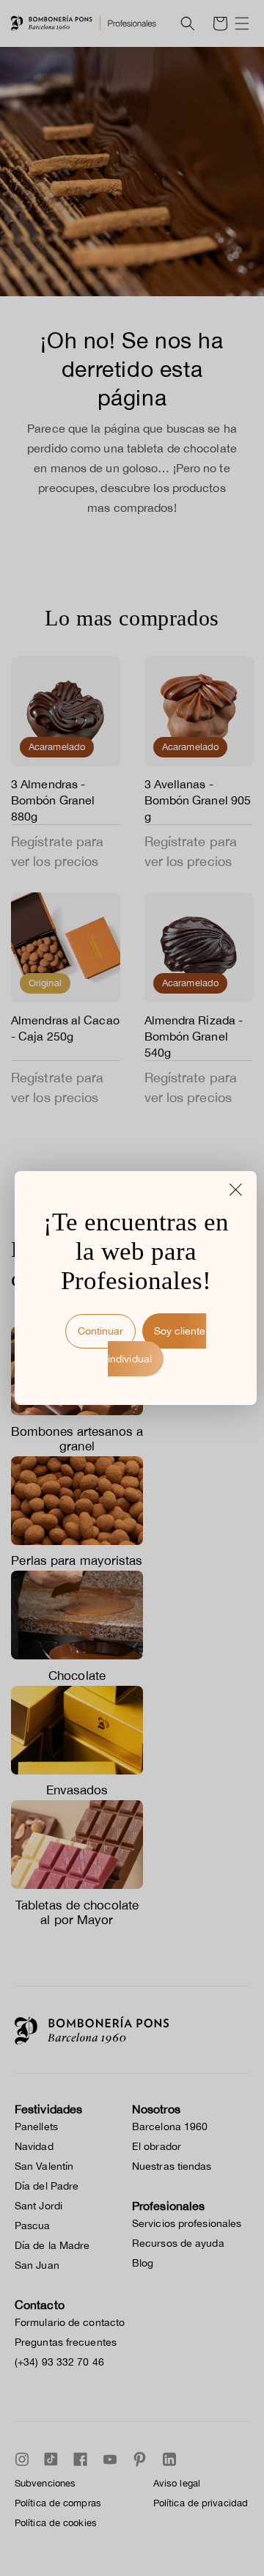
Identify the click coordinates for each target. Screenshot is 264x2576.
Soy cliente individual (157, 1345)
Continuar (100, 1331)
